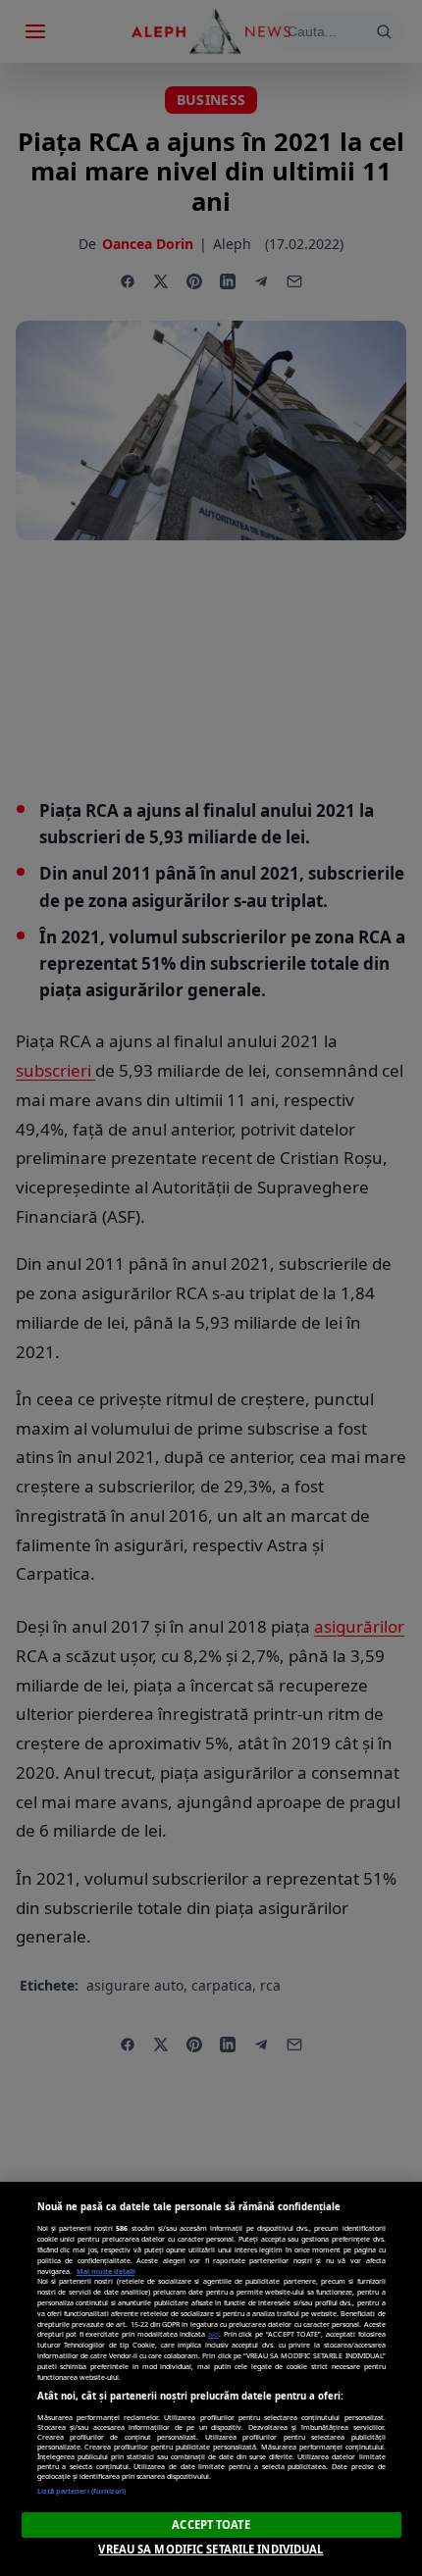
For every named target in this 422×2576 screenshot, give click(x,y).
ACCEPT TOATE (211, 2525)
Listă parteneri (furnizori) (82, 2491)
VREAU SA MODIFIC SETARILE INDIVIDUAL (211, 2549)
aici (213, 2334)
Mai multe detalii (106, 2271)
